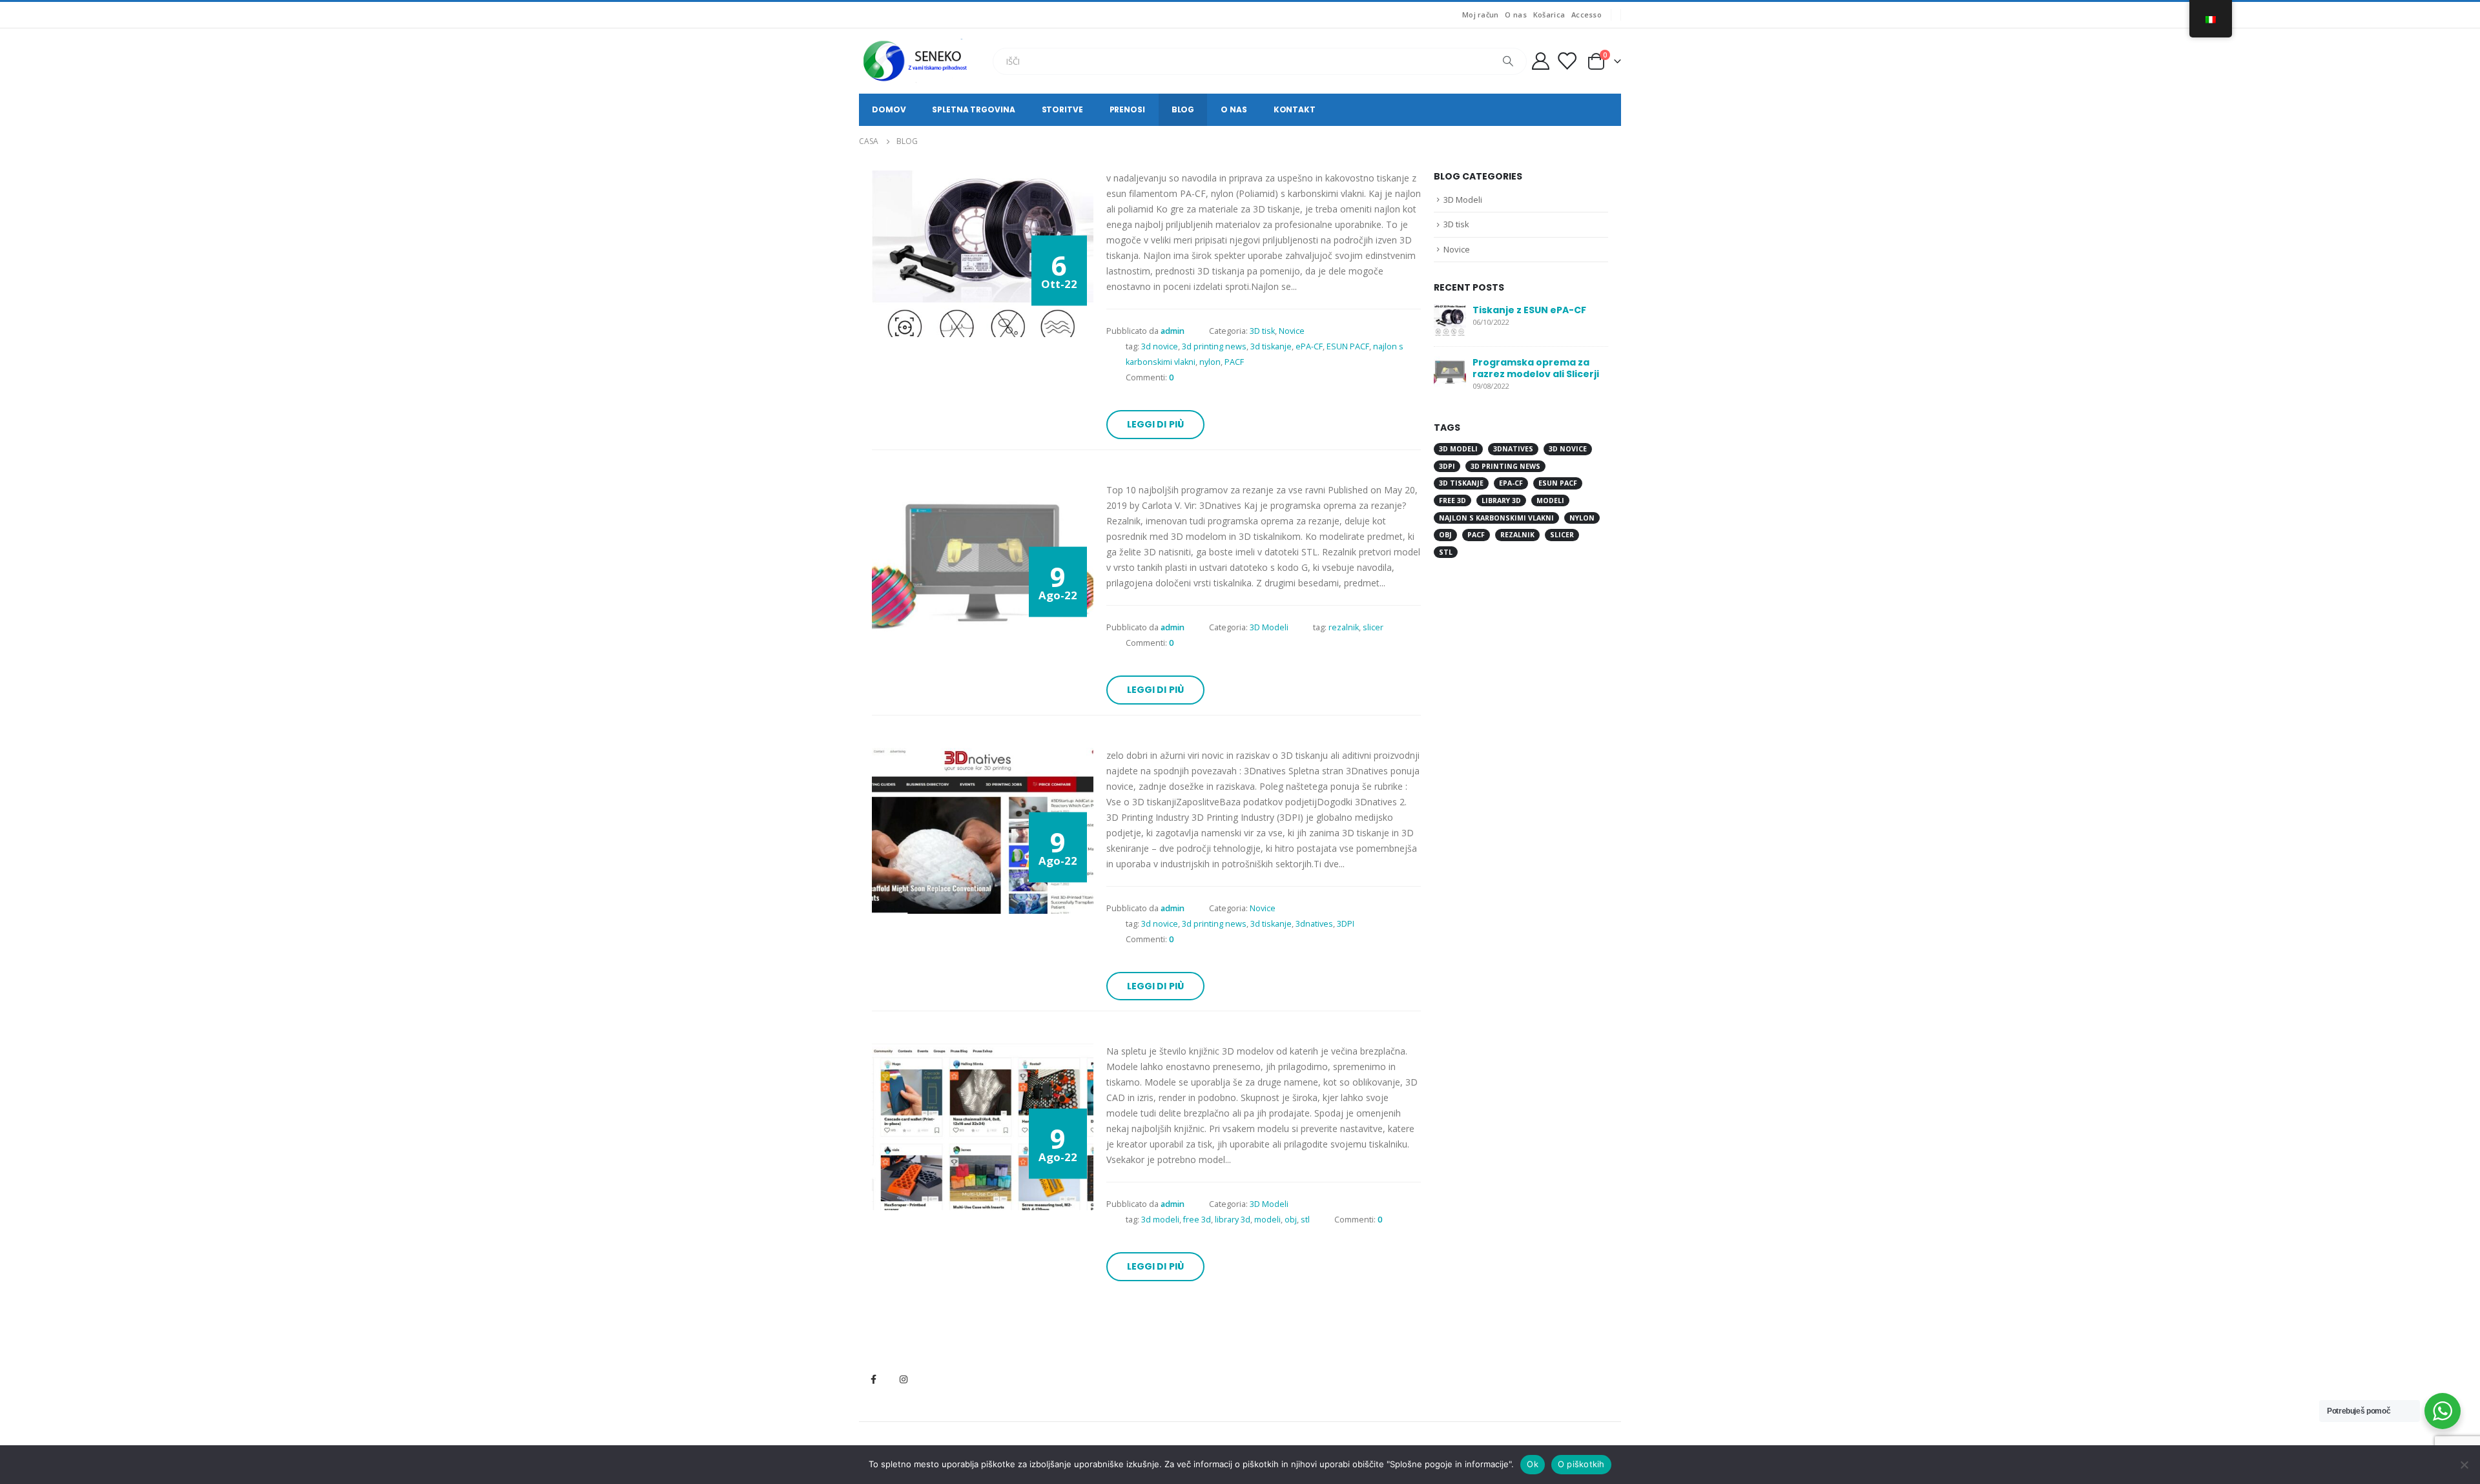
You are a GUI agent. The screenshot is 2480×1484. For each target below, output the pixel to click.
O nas (1515, 15)
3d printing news (1214, 346)
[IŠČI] (1508, 61)
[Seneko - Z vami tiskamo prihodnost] (917, 61)
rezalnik (1344, 627)
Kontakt (1295, 109)
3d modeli (1160, 1220)
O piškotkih (1581, 1464)
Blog (1183, 109)
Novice (1292, 331)
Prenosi (1127, 109)
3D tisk (1262, 331)
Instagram (904, 1379)
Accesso (1586, 15)
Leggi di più (1156, 424)
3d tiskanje (1271, 346)
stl (1305, 1220)
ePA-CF (1309, 346)
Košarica (1549, 15)
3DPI (1346, 924)
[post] (1450, 319)
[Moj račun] (1540, 61)
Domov (889, 109)
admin (1173, 331)
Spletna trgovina (973, 109)
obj (1291, 1220)
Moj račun (1480, 15)
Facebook (873, 1379)
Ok (1533, 1464)
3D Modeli (1269, 627)
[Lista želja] (1567, 61)
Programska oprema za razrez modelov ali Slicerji (1536, 368)
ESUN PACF (1348, 346)
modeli (1267, 1220)
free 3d (1197, 1220)
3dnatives (1314, 924)
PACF (1234, 362)
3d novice (1160, 346)
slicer (1373, 627)
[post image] (983, 253)
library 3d (1233, 1220)
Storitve (1062, 109)
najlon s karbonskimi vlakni (1496, 518)
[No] (2464, 1465)
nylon (1210, 362)
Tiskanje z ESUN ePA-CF (1529, 310)
